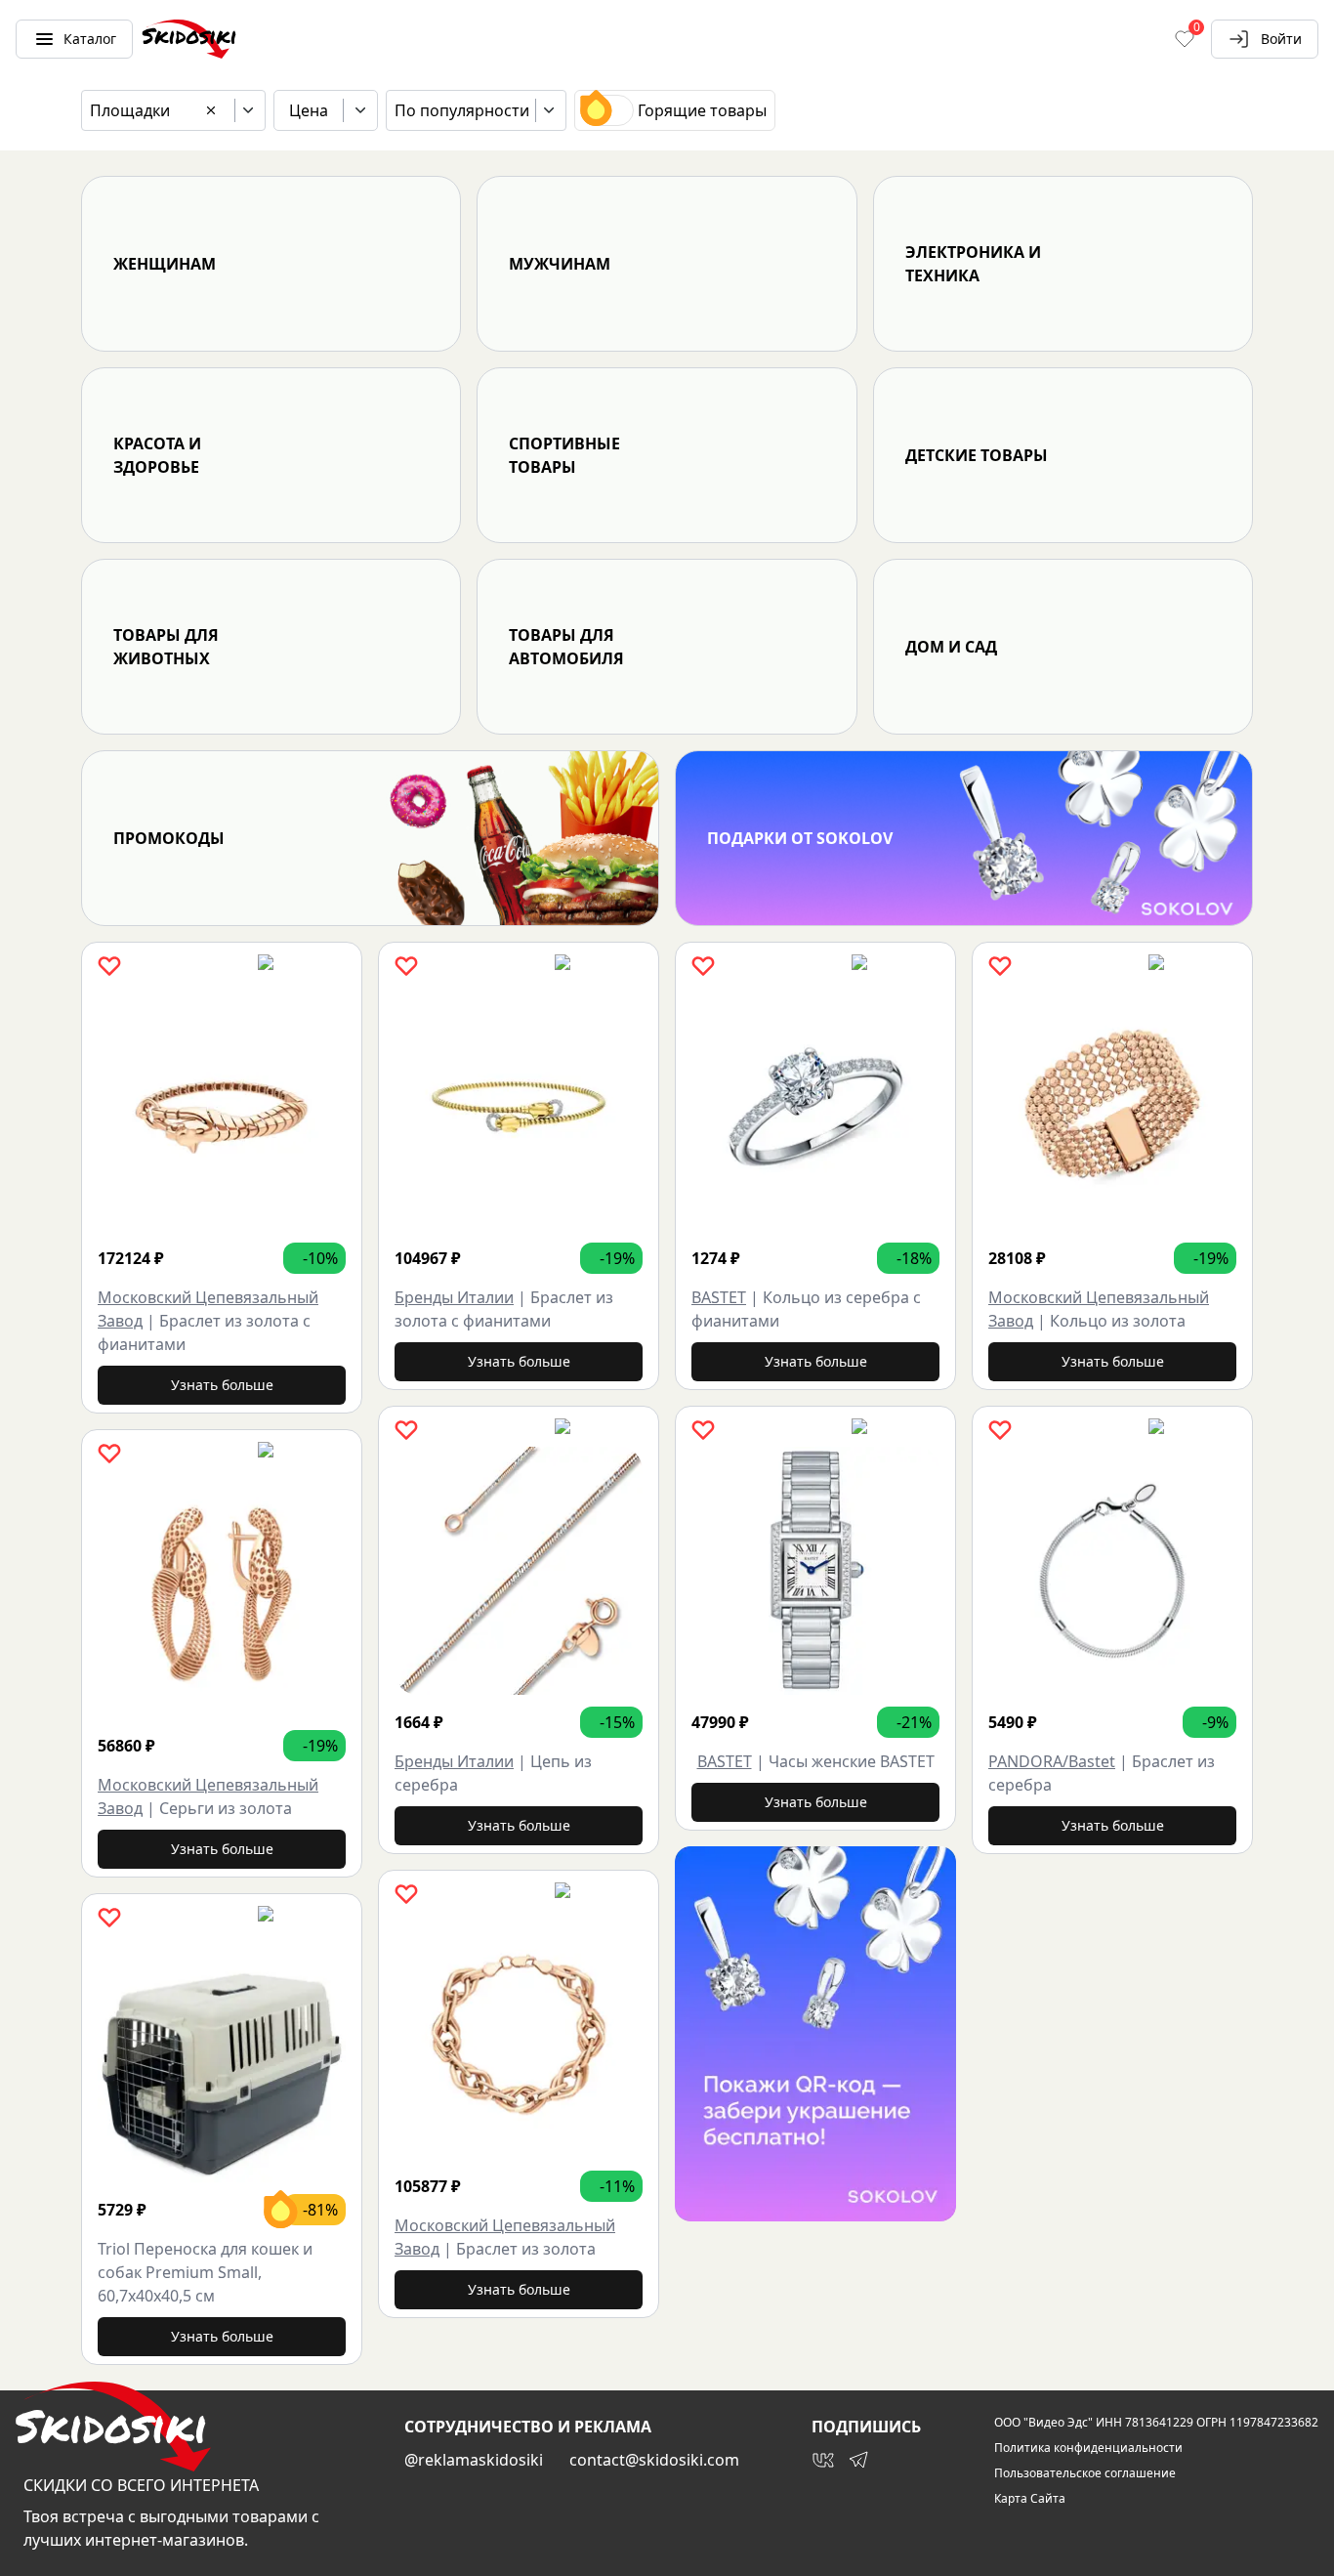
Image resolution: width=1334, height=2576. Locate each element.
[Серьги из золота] (222, 1594)
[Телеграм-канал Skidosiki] (858, 2460)
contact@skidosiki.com (654, 2460)
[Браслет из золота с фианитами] (222, 1107)
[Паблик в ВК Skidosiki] (823, 2460)
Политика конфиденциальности (1088, 2448)
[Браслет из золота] (519, 2035)
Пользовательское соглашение (1085, 2473)
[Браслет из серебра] (1112, 1571)
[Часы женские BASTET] (815, 1571)
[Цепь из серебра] (519, 1571)
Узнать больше (222, 1385)
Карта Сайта (1030, 2499)
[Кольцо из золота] (1112, 1107)
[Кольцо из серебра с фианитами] (815, 1107)
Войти (1281, 39)
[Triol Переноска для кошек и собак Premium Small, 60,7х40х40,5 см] (222, 2058)
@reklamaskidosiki (474, 2460)
